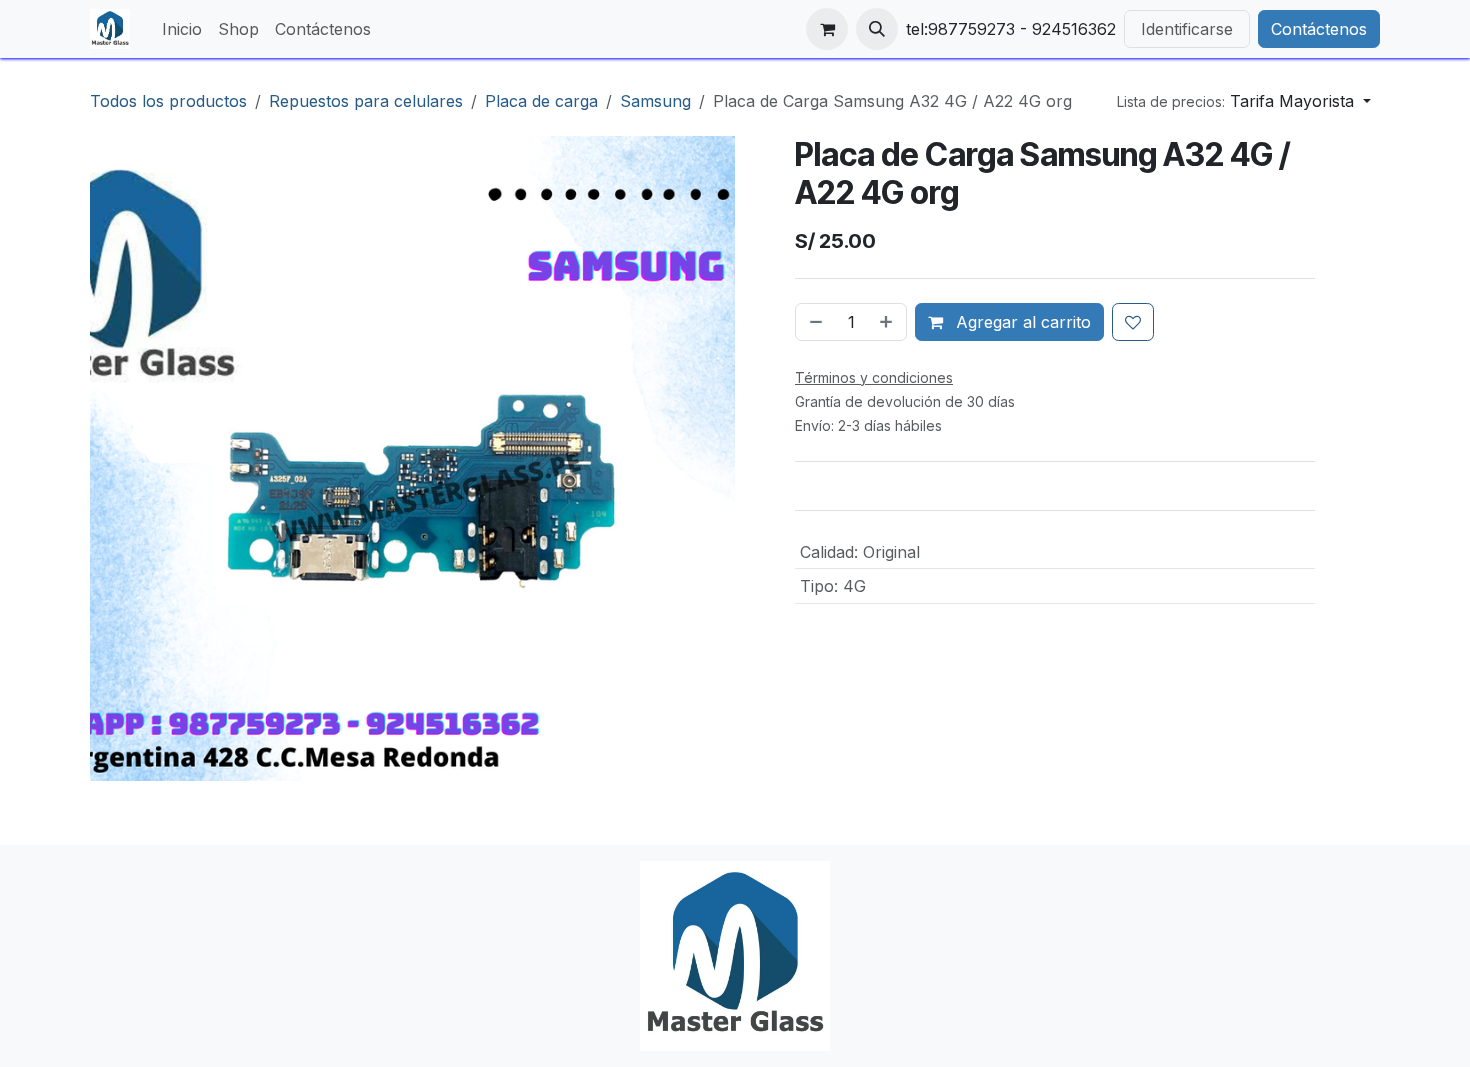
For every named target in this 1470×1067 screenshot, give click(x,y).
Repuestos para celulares (366, 101)
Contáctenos (1319, 29)
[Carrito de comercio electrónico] (827, 29)
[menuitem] (182, 29)
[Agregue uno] (888, 322)
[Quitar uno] (814, 322)
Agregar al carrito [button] (1021, 322)
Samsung (655, 101)
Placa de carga (541, 101)
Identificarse (1187, 29)
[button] (877, 29)
